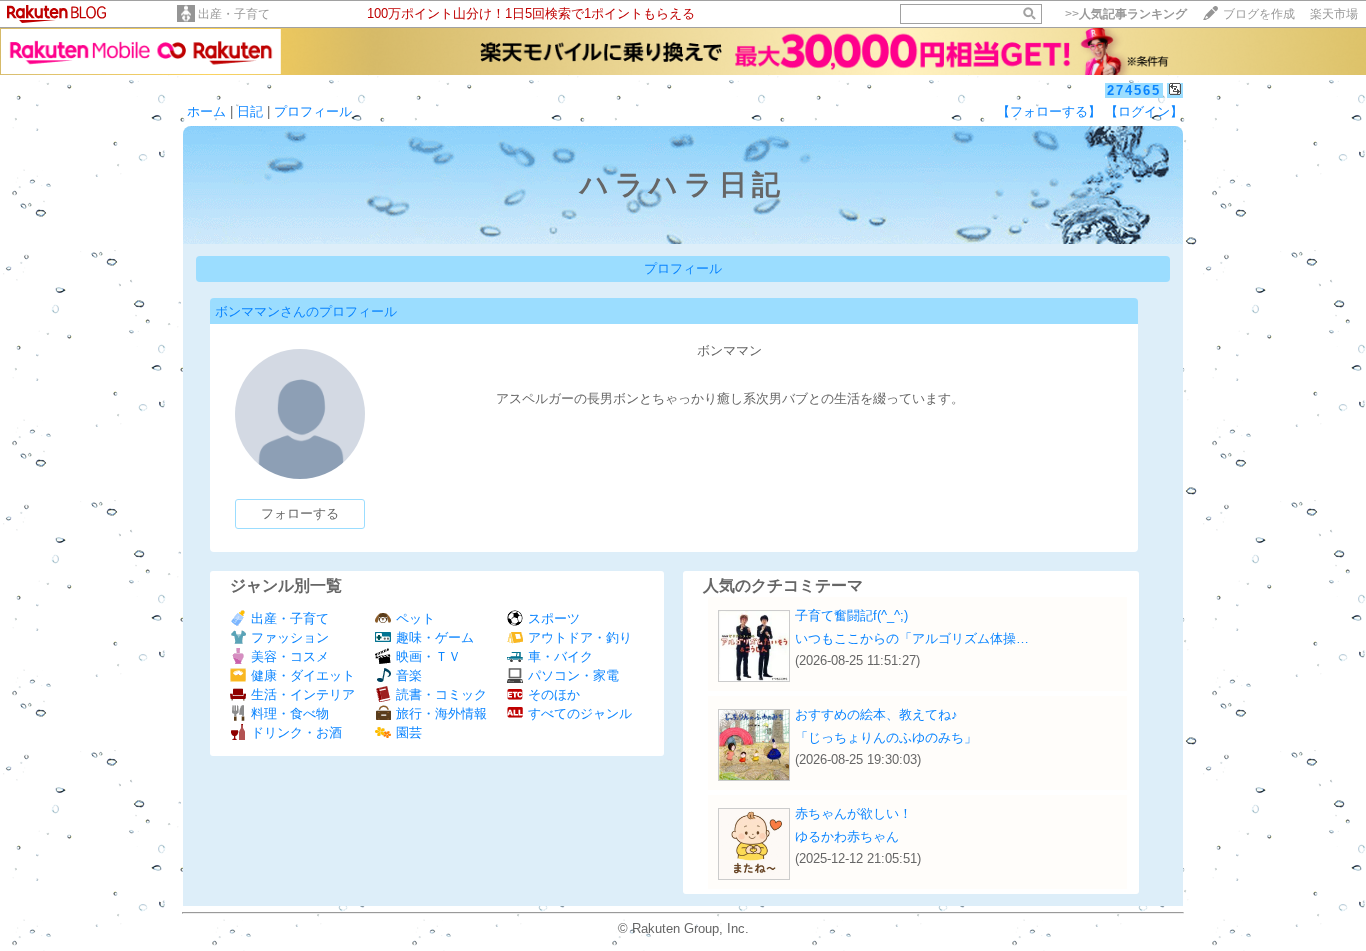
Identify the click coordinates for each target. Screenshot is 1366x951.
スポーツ (554, 618)
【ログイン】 (1144, 111)
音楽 (409, 675)
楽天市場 (1334, 14)
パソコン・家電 (573, 675)
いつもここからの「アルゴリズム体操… (912, 638)
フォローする (300, 513)
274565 (1134, 90)
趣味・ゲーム (435, 637)
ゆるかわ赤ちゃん (847, 836)
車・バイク (560, 656)
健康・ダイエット (303, 675)
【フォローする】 (1049, 111)
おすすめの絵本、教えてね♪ (876, 714)
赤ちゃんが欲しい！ (853, 813)
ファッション (290, 637)
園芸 (409, 732)
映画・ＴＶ (428, 656)
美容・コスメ (290, 656)
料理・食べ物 (290, 713)
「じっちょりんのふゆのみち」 (886, 737)
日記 (250, 111)
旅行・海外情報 (441, 713)
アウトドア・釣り (580, 637)
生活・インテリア (303, 694)
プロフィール (313, 111)
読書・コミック (441, 694)
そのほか (554, 694)
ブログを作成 (1259, 14)
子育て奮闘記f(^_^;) (851, 615)
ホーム (206, 111)
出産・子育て (234, 14)
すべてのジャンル (580, 713)
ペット (415, 618)
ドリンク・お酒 (296, 732)
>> (1126, 14)
